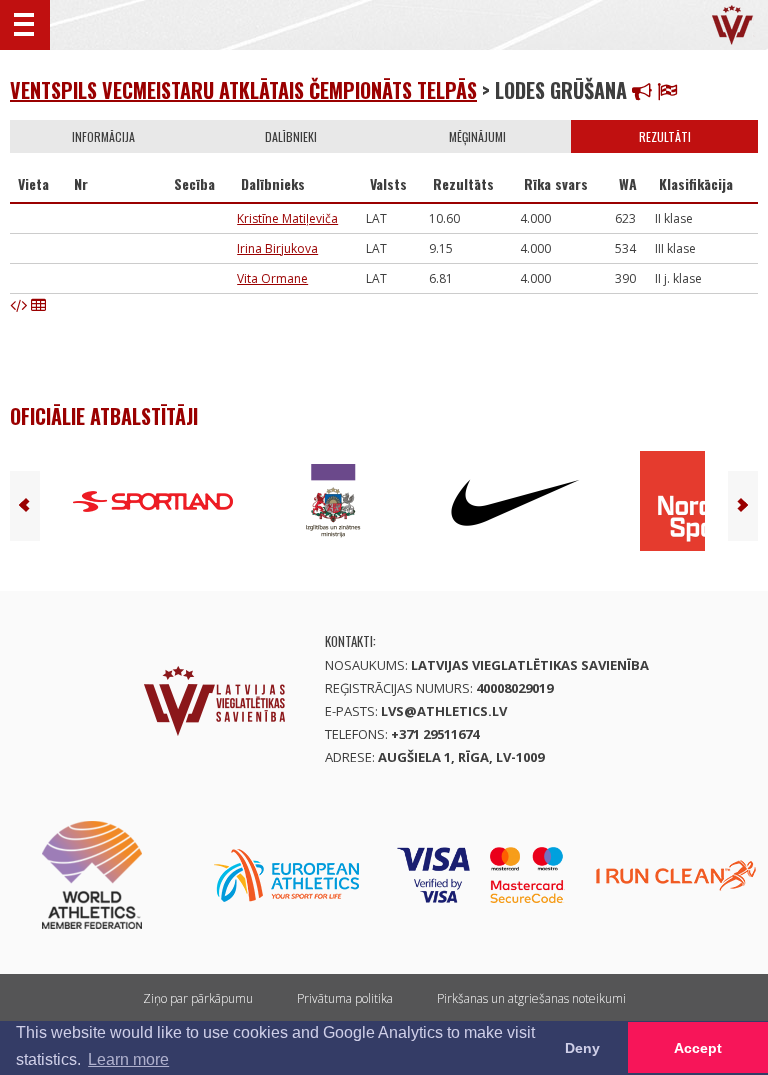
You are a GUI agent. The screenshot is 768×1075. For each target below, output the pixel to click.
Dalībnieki (291, 136)
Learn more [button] (128, 1059)
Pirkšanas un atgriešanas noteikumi (531, 998)
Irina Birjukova (277, 248)
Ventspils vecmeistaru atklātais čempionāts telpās (243, 90)
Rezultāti (665, 136)
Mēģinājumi (477, 136)
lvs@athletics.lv (444, 711)
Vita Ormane (272, 278)
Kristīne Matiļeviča (287, 218)
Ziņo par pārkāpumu (198, 998)
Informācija (103, 136)
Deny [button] (582, 1048)
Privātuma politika (345, 998)
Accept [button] (698, 1048)
